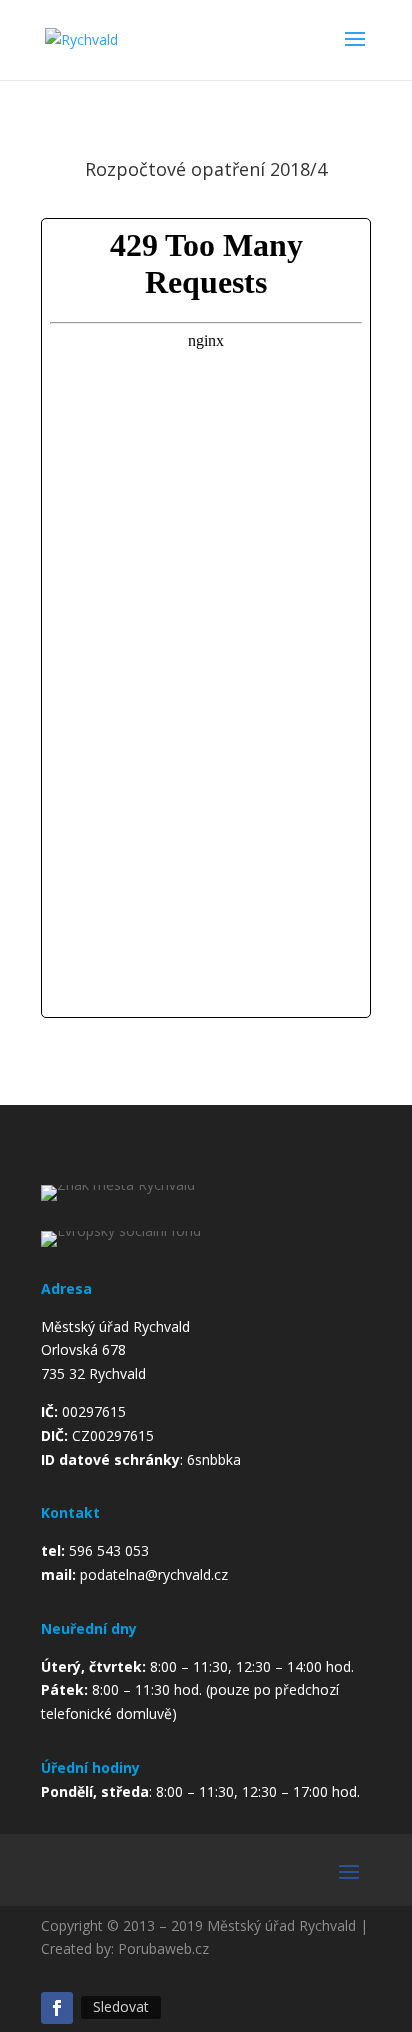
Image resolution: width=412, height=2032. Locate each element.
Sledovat (121, 2006)
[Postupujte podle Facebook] (57, 2008)
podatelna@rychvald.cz (154, 1574)
